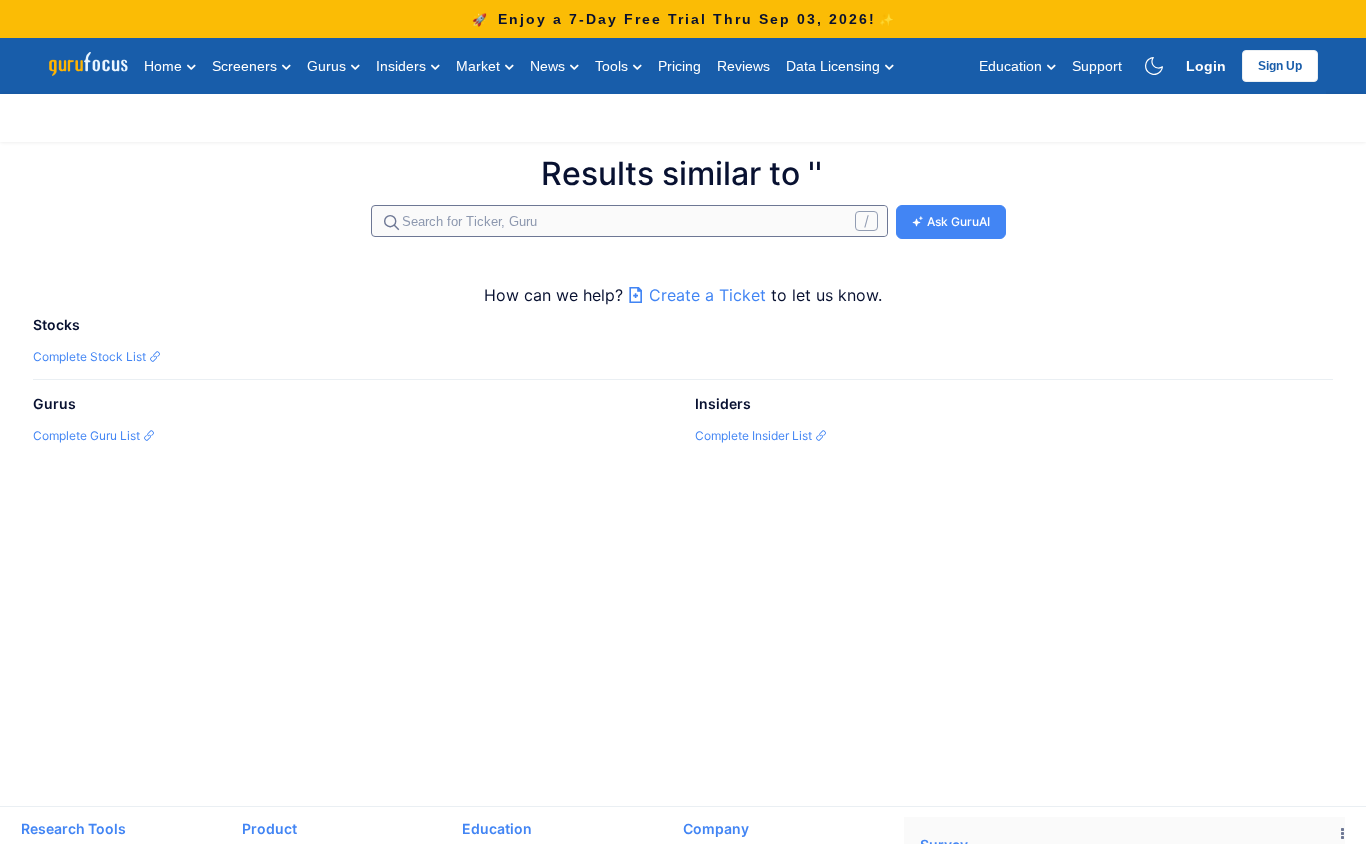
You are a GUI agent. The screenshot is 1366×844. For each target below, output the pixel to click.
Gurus (328, 66)
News (549, 66)
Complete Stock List (91, 356)
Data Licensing (835, 66)
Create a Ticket (707, 295)
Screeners (246, 66)
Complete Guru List (88, 435)
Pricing (679, 66)
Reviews (743, 66)
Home (165, 66)
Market (480, 66)
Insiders (403, 66)
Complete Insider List (755, 435)
